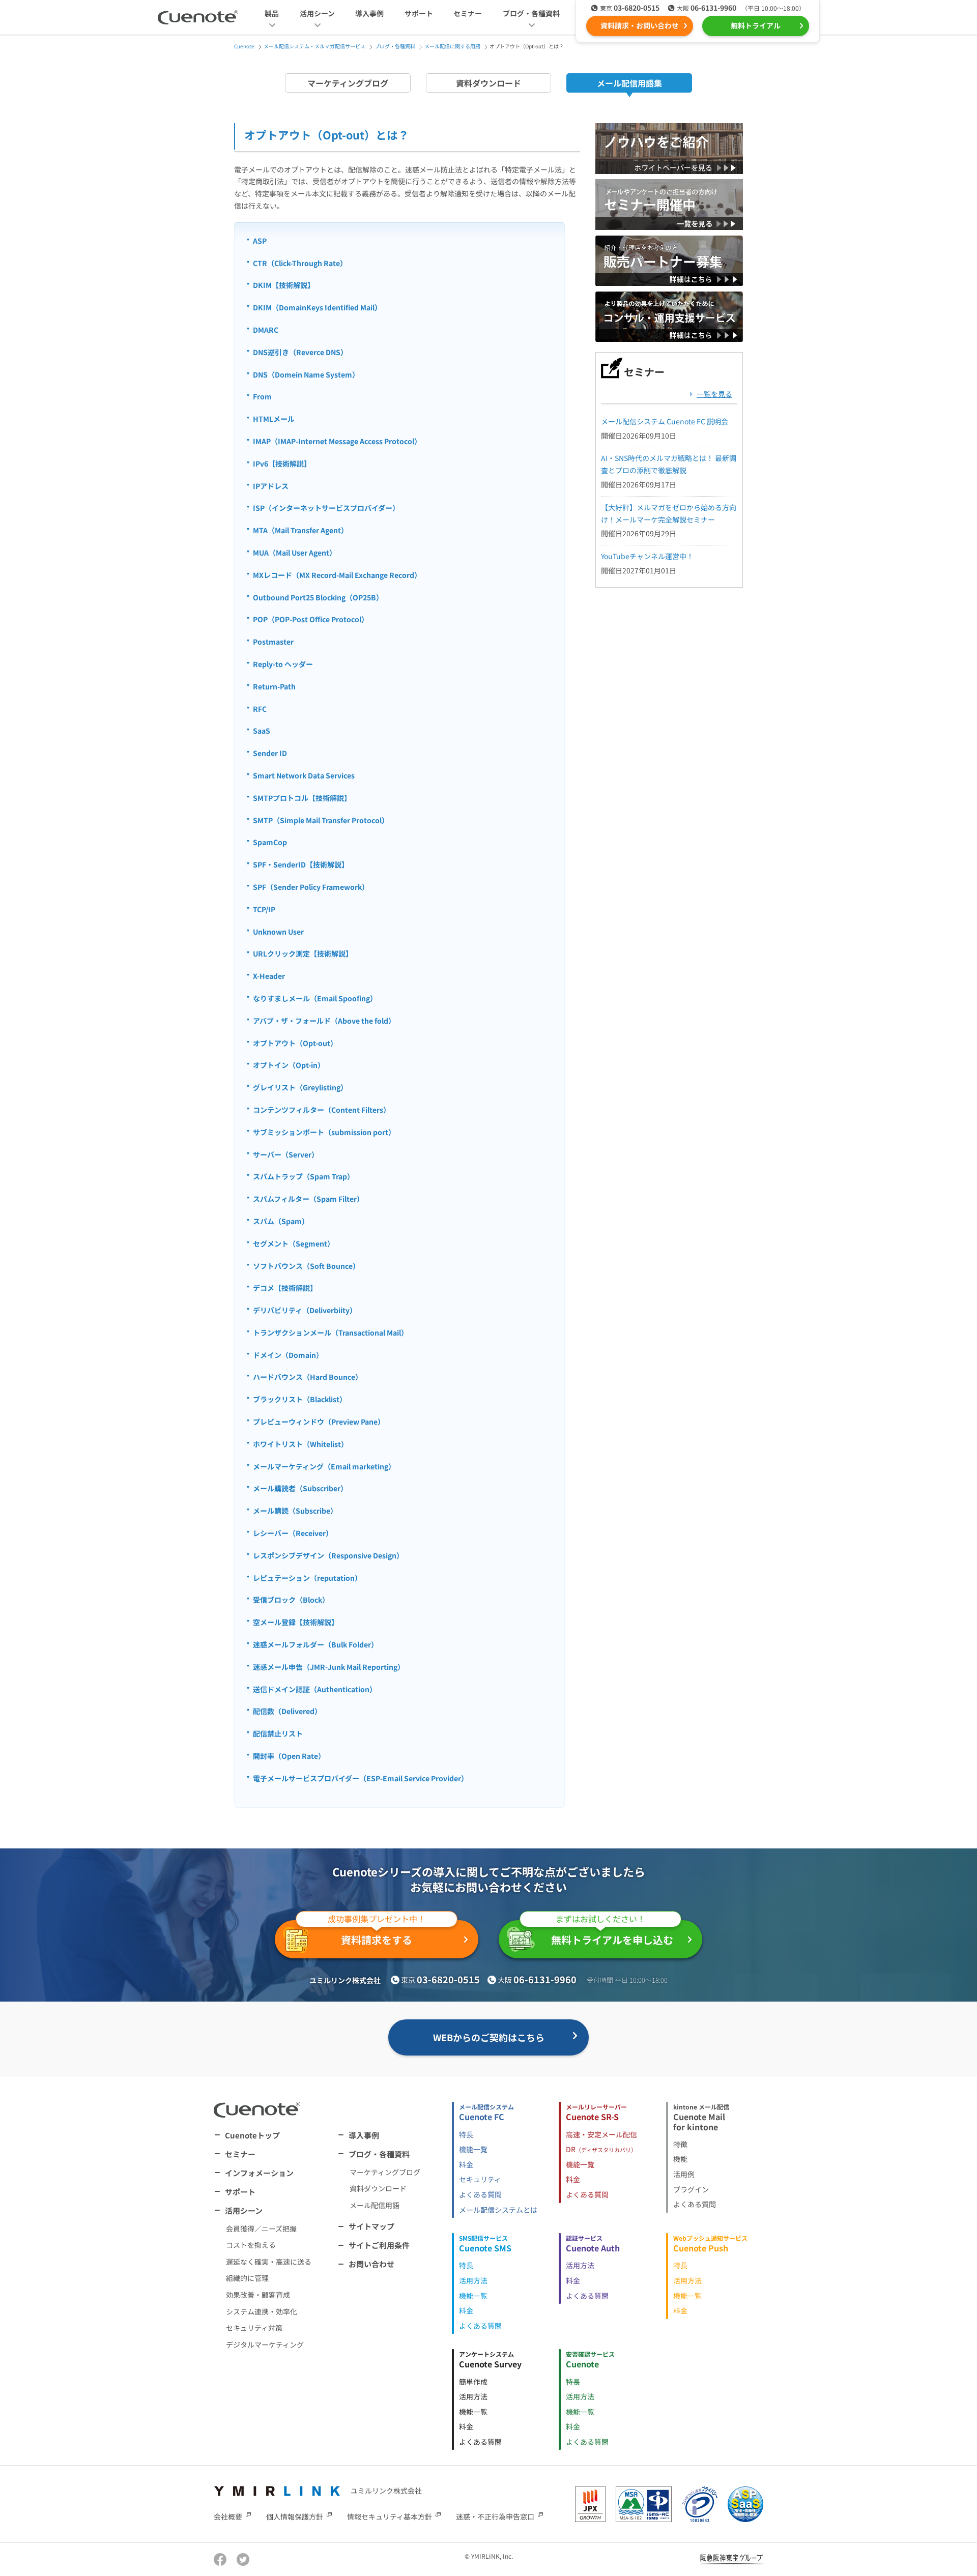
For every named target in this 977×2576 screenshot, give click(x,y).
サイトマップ (371, 2226)
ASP (260, 241)
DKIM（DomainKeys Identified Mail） (317, 307)
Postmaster (273, 642)
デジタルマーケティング (265, 2345)
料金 (466, 2164)
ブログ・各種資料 (379, 2154)
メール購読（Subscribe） (295, 1511)
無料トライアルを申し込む (612, 1934)
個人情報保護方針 (295, 2516)
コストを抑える (251, 2245)
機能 (680, 2159)
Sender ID (270, 753)
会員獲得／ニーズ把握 (261, 2228)
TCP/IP (264, 909)
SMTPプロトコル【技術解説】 (302, 798)
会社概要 (228, 2516)
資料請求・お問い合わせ (640, 25)
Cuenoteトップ (252, 2135)
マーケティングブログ (348, 83)
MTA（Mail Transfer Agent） (300, 530)
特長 (466, 2134)
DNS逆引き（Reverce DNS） (300, 352)
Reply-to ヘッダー (283, 664)
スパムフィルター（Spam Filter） (308, 1199)
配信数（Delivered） (287, 1711)
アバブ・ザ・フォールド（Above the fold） (324, 1021)
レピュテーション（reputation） (307, 1578)
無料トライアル (756, 25)
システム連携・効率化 (262, 2311)
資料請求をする (377, 1934)
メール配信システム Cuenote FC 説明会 (665, 421)
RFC (260, 709)
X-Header (269, 976)
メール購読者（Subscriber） (300, 1488)
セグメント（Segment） (294, 1243)
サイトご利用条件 (379, 2245)
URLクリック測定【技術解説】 (303, 953)
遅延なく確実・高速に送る (269, 2262)
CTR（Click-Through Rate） (300, 263)
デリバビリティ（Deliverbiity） (305, 1310)
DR (601, 2149)
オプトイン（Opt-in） (289, 1065)
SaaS (262, 731)
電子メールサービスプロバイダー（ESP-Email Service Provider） (361, 1778)
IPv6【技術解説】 (282, 464)
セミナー (468, 13)
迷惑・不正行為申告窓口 (495, 2516)
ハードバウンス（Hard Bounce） (308, 1377)
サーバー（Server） (286, 1154)
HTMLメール (274, 419)
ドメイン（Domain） (288, 1355)
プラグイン (691, 2189)
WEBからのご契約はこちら (489, 2037)
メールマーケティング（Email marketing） (324, 1466)
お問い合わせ (371, 2264)
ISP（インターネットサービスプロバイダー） (326, 508)
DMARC (266, 330)
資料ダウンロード (489, 83)
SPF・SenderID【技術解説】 (301, 864)
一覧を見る (714, 394)
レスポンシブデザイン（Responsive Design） (328, 1555)
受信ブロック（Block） (291, 1600)
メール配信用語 (375, 2205)
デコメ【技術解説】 (285, 1288)
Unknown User (278, 932)
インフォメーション (259, 2173)
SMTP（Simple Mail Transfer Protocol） (321, 820)
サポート (419, 13)
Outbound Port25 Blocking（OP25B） (318, 597)
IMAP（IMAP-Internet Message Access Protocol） (337, 441)
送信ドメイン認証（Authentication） (315, 1689)
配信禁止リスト (278, 1733)
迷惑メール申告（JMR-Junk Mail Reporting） (329, 1667)
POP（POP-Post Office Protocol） (311, 619)
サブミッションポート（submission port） (324, 1132)
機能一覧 (473, 2149)
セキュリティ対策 (254, 2328)
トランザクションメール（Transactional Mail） (331, 1333)
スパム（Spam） (281, 1221)
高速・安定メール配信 (601, 2134)
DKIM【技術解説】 (284, 285)
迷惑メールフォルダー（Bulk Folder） (315, 1644)
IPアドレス (271, 486)
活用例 (684, 2174)
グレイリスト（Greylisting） (300, 1087)
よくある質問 (480, 2194)
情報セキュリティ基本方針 (390, 2516)
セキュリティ (480, 2179)
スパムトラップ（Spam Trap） (304, 1176)
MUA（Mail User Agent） (295, 553)
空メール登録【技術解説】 (296, 1622)
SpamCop (270, 842)
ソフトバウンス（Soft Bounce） (306, 1266)
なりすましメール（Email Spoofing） (315, 998)
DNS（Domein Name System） (306, 374)
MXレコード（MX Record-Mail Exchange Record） (337, 575)
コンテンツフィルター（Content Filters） (322, 1110)
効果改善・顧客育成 (258, 2295)
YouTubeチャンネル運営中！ (647, 556)
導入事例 (369, 13)
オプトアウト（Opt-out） (295, 1043)
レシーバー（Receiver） (293, 1533)
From (262, 396)
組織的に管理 (247, 2278)
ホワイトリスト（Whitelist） (300, 1444)
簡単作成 (473, 2382)
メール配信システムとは (498, 2210)
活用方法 (473, 2280)
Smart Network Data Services (304, 775)
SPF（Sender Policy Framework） (311, 887)
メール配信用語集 (629, 83)
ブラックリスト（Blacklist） (300, 1399)
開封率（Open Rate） (289, 1756)
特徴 (680, 2144)
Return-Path (274, 686)
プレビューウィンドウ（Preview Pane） (319, 1422)
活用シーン (244, 2210)
